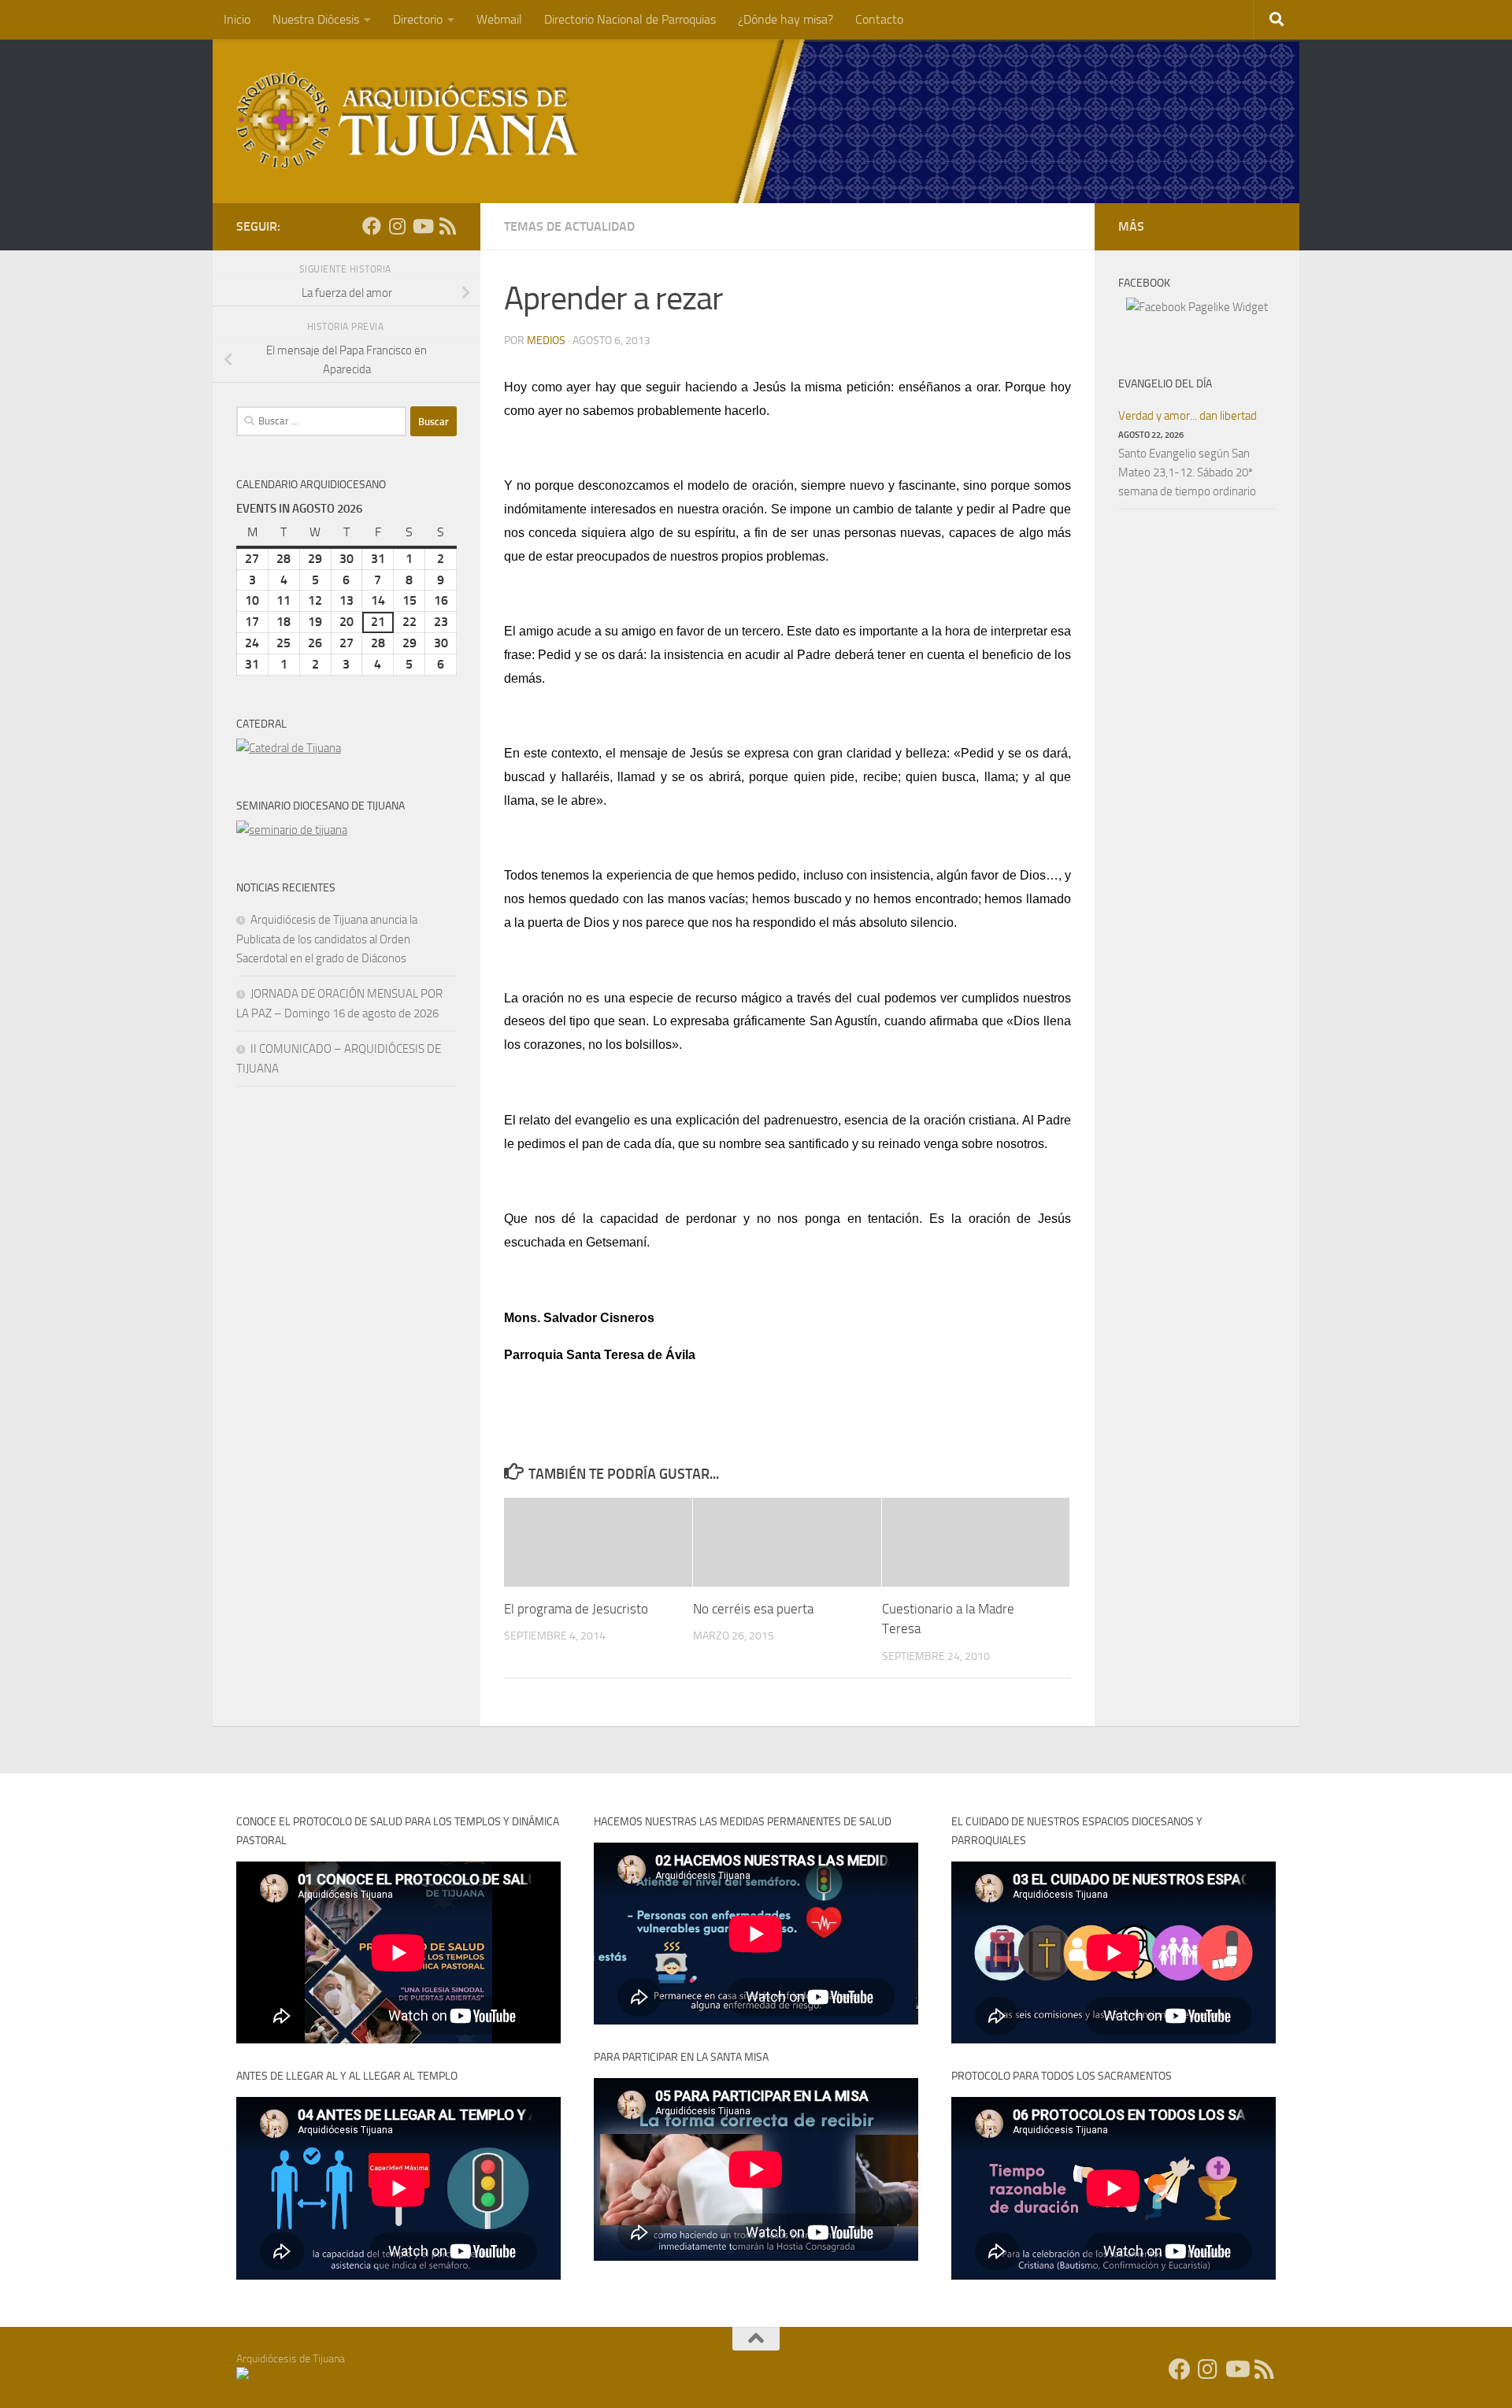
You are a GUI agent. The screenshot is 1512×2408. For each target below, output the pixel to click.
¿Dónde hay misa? (786, 19)
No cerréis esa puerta (753, 1609)
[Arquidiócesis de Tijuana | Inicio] (408, 120)
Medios (546, 341)
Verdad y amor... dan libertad (1188, 416)
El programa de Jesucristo (576, 1609)
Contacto (879, 19)
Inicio (237, 19)
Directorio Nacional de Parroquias (630, 19)
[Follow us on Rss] (447, 226)
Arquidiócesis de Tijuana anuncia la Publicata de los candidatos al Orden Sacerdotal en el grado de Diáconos (327, 939)
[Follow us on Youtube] (422, 226)
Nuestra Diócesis (316, 19)
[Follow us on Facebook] (372, 226)
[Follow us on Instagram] (397, 226)
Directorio (418, 19)
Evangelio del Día (1165, 384)
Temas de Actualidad (569, 226)
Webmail (499, 19)
